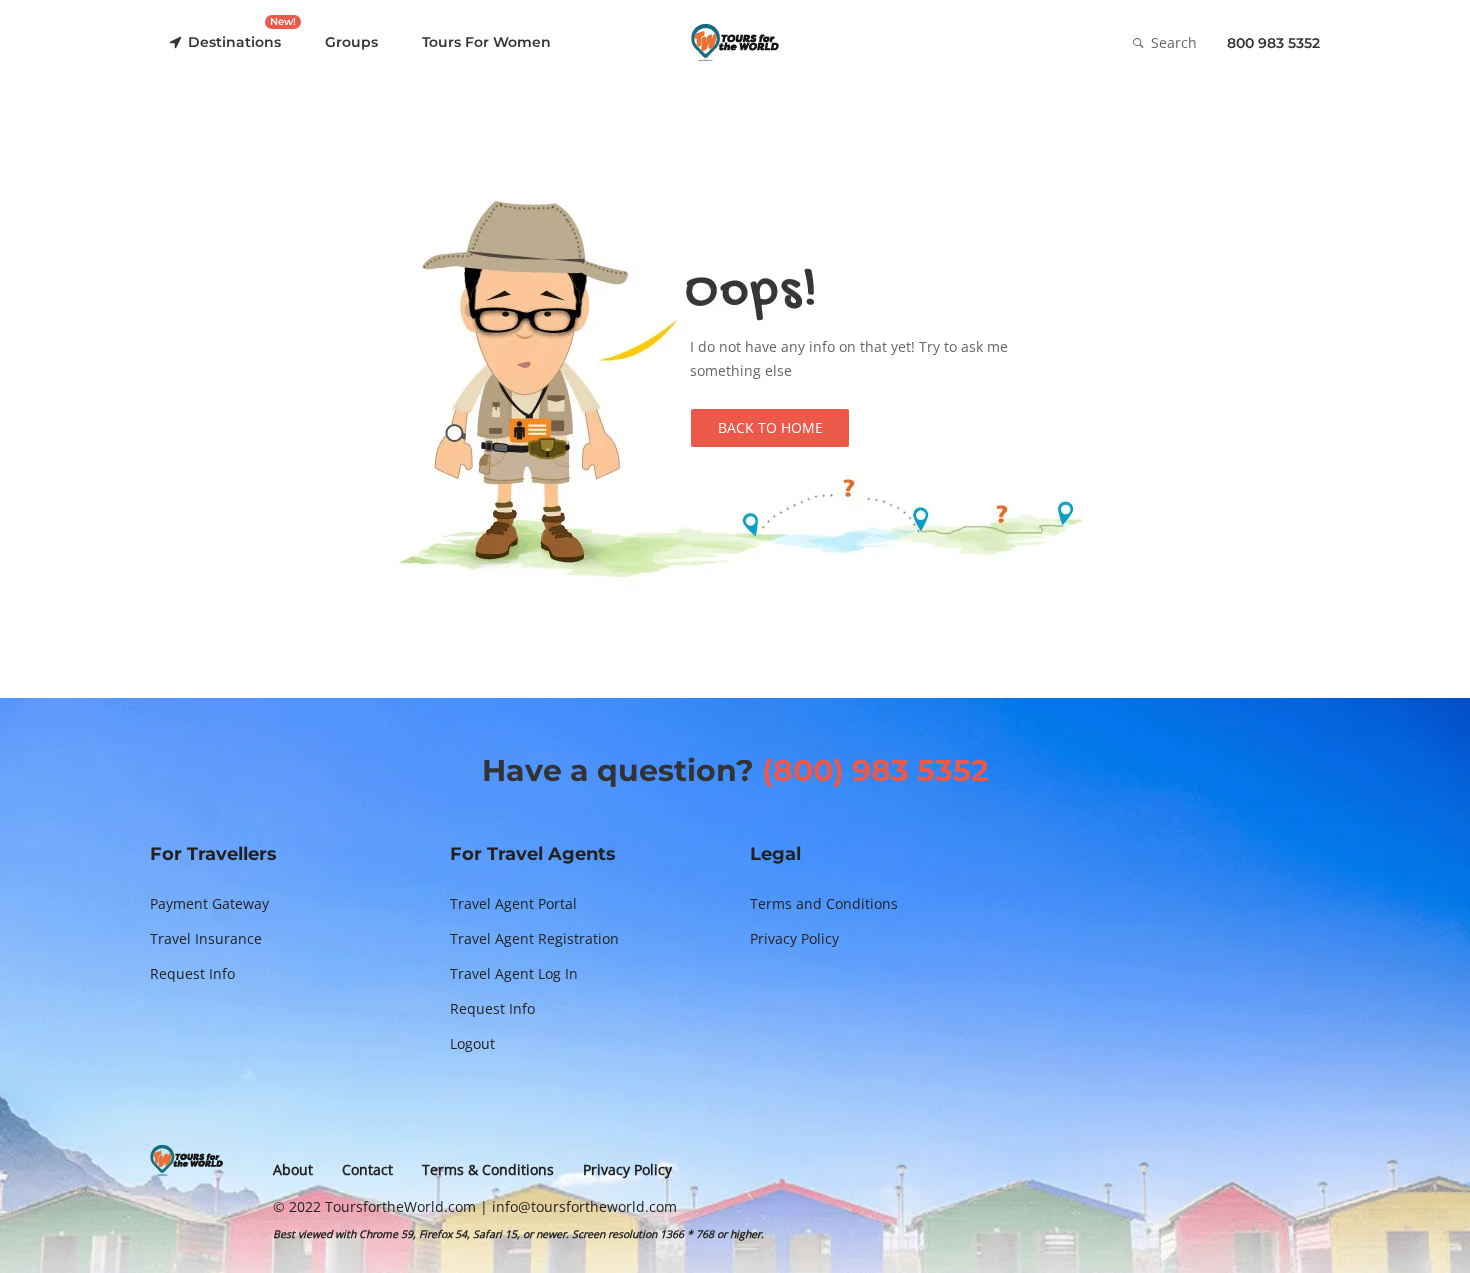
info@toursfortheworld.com (584, 1206)
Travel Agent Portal (513, 903)
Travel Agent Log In (514, 973)
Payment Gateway (209, 903)
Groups (351, 42)
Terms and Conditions (824, 903)
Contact (367, 1169)
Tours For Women (486, 42)
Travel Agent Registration (534, 938)
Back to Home (770, 427)
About (293, 1169)
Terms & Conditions (488, 1169)
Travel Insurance (206, 938)
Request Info (192, 973)
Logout (472, 1043)
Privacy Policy (794, 938)
